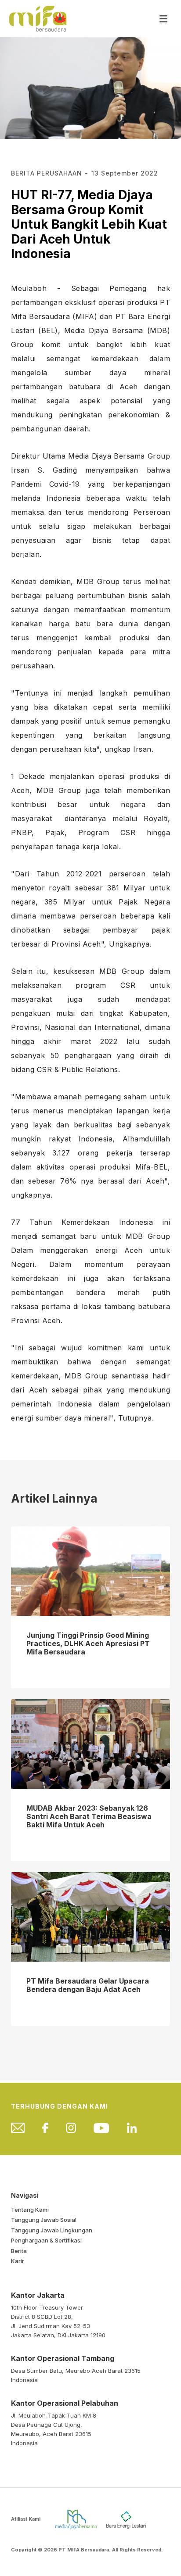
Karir (18, 2261)
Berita (19, 2251)
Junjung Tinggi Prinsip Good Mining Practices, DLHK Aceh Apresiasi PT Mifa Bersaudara (88, 1644)
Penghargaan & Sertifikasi (46, 2240)
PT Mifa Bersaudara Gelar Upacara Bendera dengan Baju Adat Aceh (88, 1985)
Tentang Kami (30, 2210)
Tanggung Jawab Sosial (44, 2220)
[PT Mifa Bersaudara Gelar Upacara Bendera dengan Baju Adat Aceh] (90, 1916)
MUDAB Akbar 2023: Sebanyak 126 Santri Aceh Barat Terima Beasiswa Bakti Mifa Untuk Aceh (89, 1817)
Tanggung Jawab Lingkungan (52, 2230)
